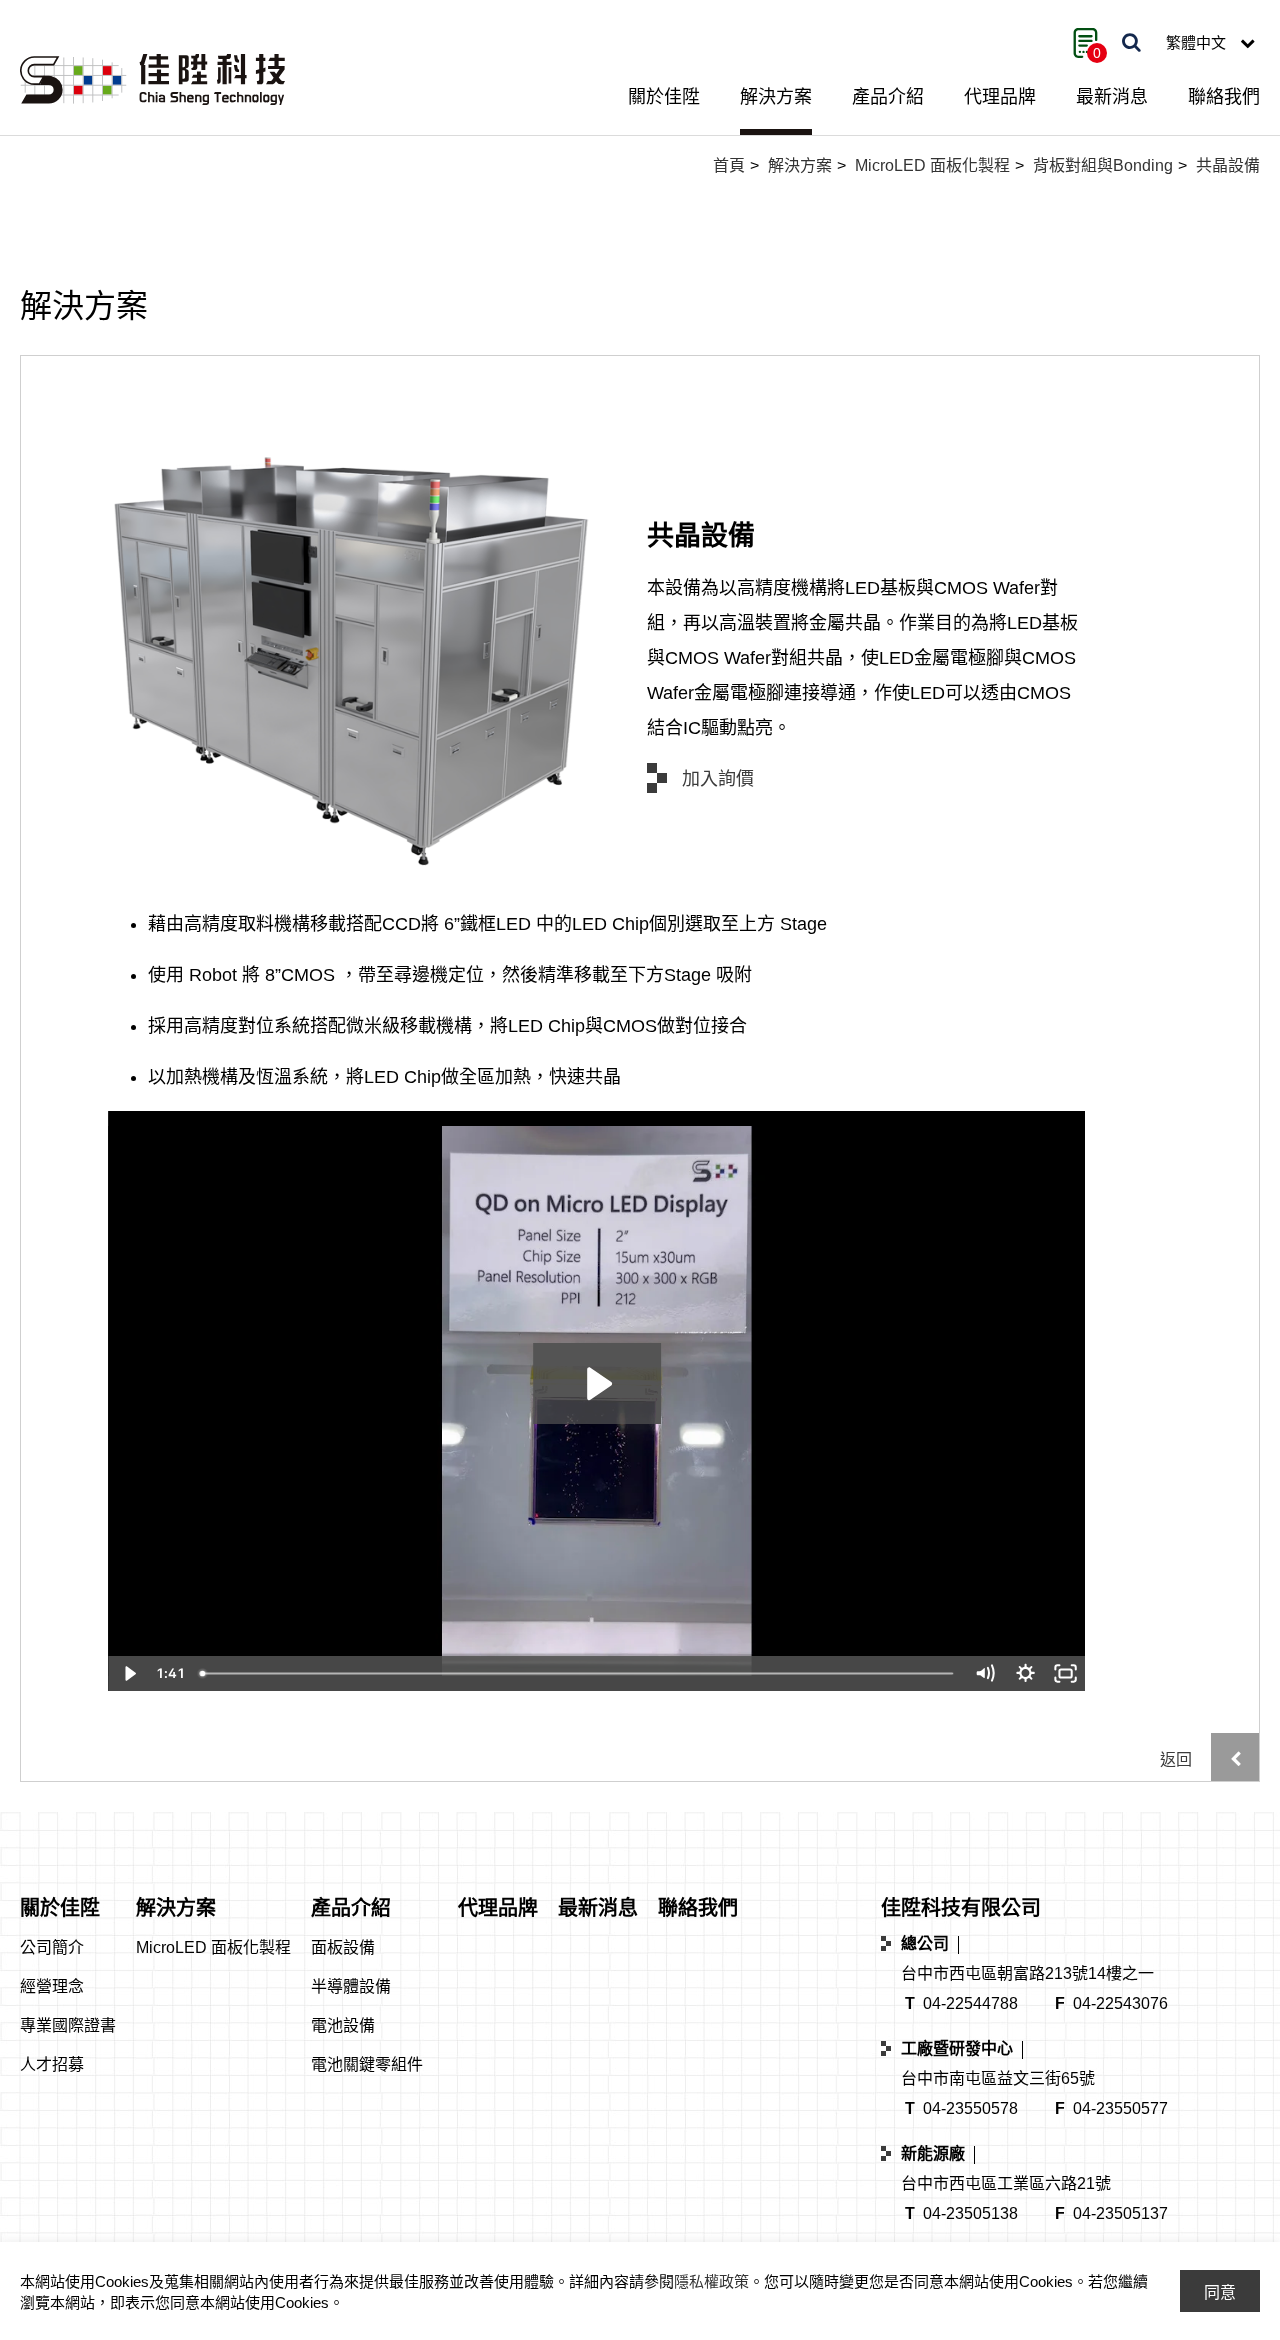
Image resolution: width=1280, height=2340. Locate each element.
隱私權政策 (711, 2281)
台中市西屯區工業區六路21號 (1006, 2183)
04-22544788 (970, 2003)
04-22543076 (1120, 2003)
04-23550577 (1120, 2108)
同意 (1220, 2292)
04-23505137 (1120, 2213)
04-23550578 (970, 2108)
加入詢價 (718, 779)
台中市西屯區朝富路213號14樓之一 (1027, 1973)
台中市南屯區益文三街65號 (998, 2078)
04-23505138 (970, 2213)
